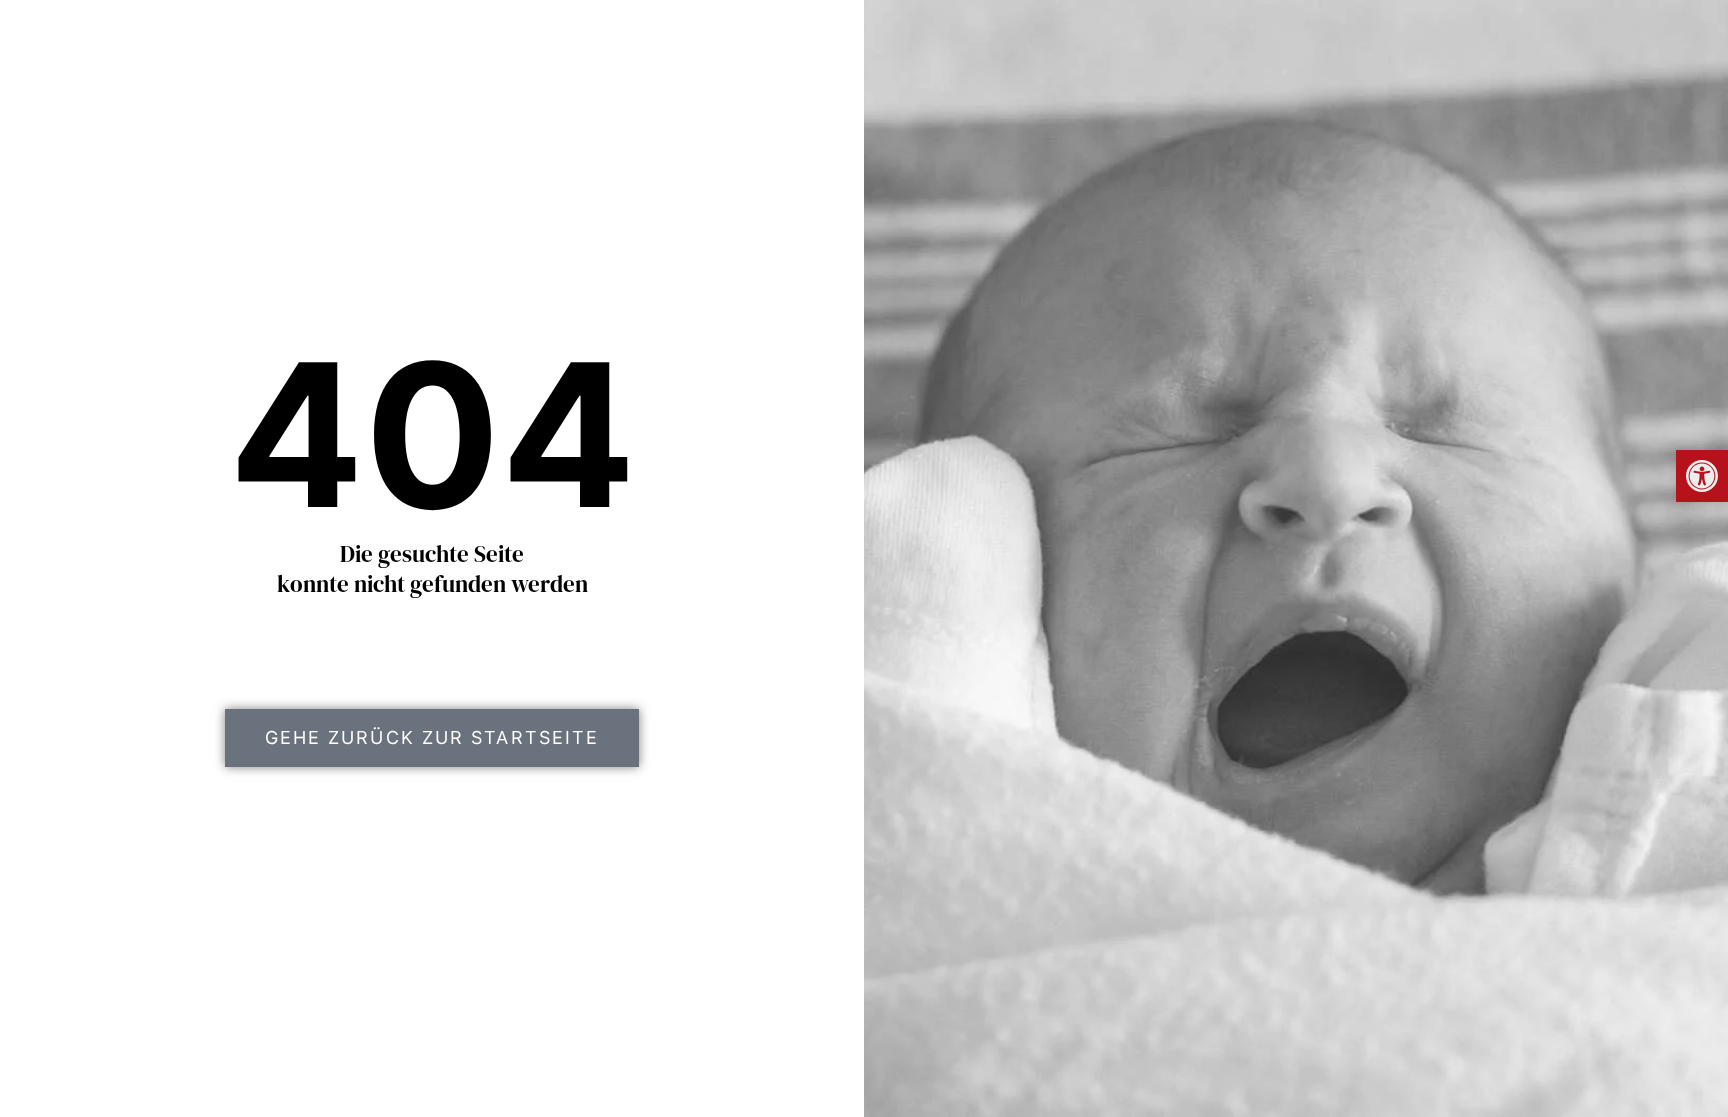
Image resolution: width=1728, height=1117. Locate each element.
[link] (1702, 476)
